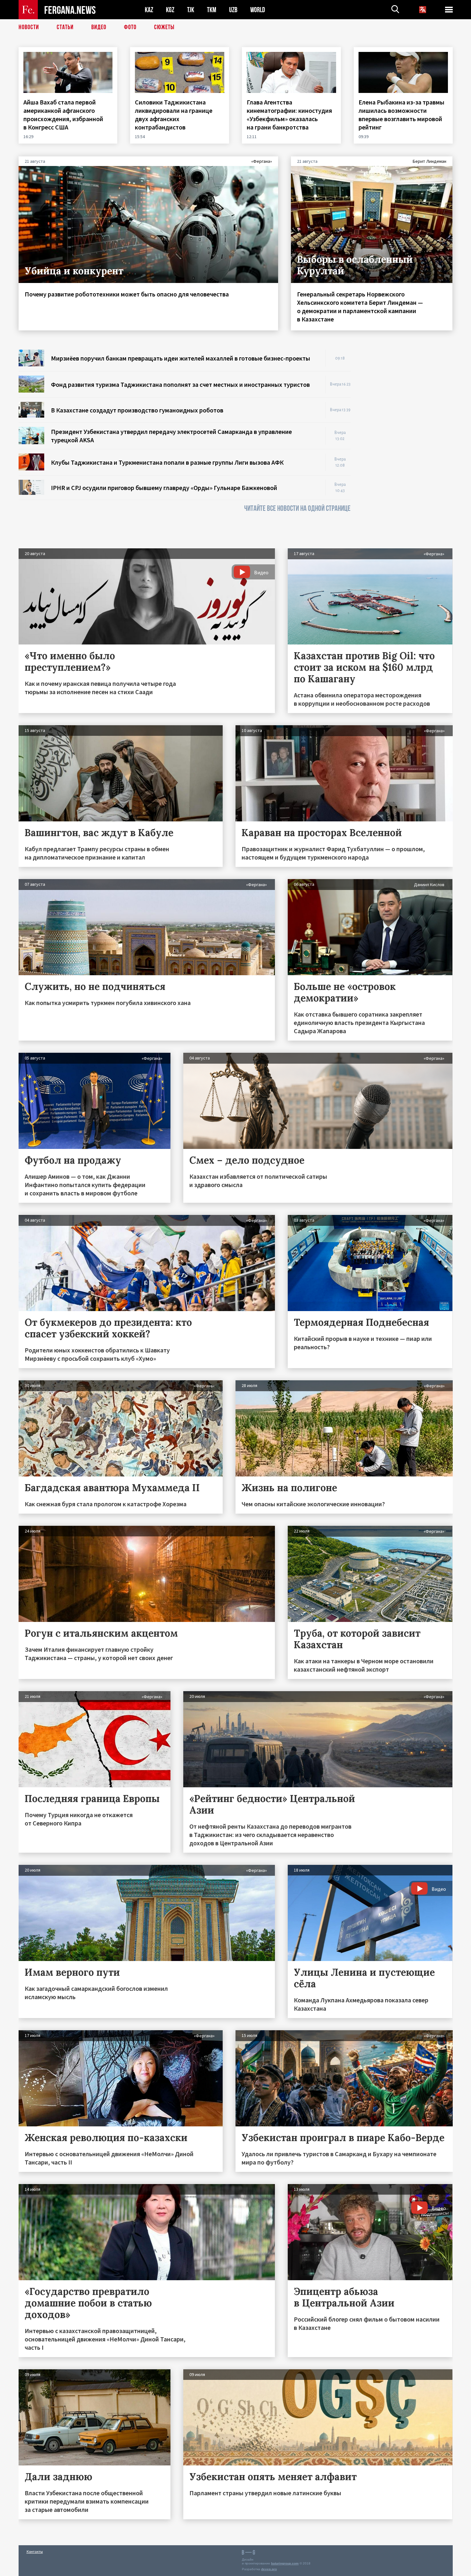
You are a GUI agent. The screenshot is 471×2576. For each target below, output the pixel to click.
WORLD (258, 10)
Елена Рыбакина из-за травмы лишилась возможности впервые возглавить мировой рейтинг (401, 115)
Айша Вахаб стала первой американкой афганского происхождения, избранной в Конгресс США (63, 115)
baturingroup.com (285, 2563)
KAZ (149, 10)
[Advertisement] (408, 446)
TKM (212, 10)
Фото (130, 27)
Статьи (65, 27)
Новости (29, 27)
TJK (191, 10)
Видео (99, 27)
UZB (233, 10)
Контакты (35, 2551)
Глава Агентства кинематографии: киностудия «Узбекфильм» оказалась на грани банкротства (289, 115)
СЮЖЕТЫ (164, 27)
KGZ (170, 10)
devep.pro (269, 2569)
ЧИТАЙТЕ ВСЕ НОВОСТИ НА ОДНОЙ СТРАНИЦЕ (297, 508)
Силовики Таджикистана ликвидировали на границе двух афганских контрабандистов (174, 115)
